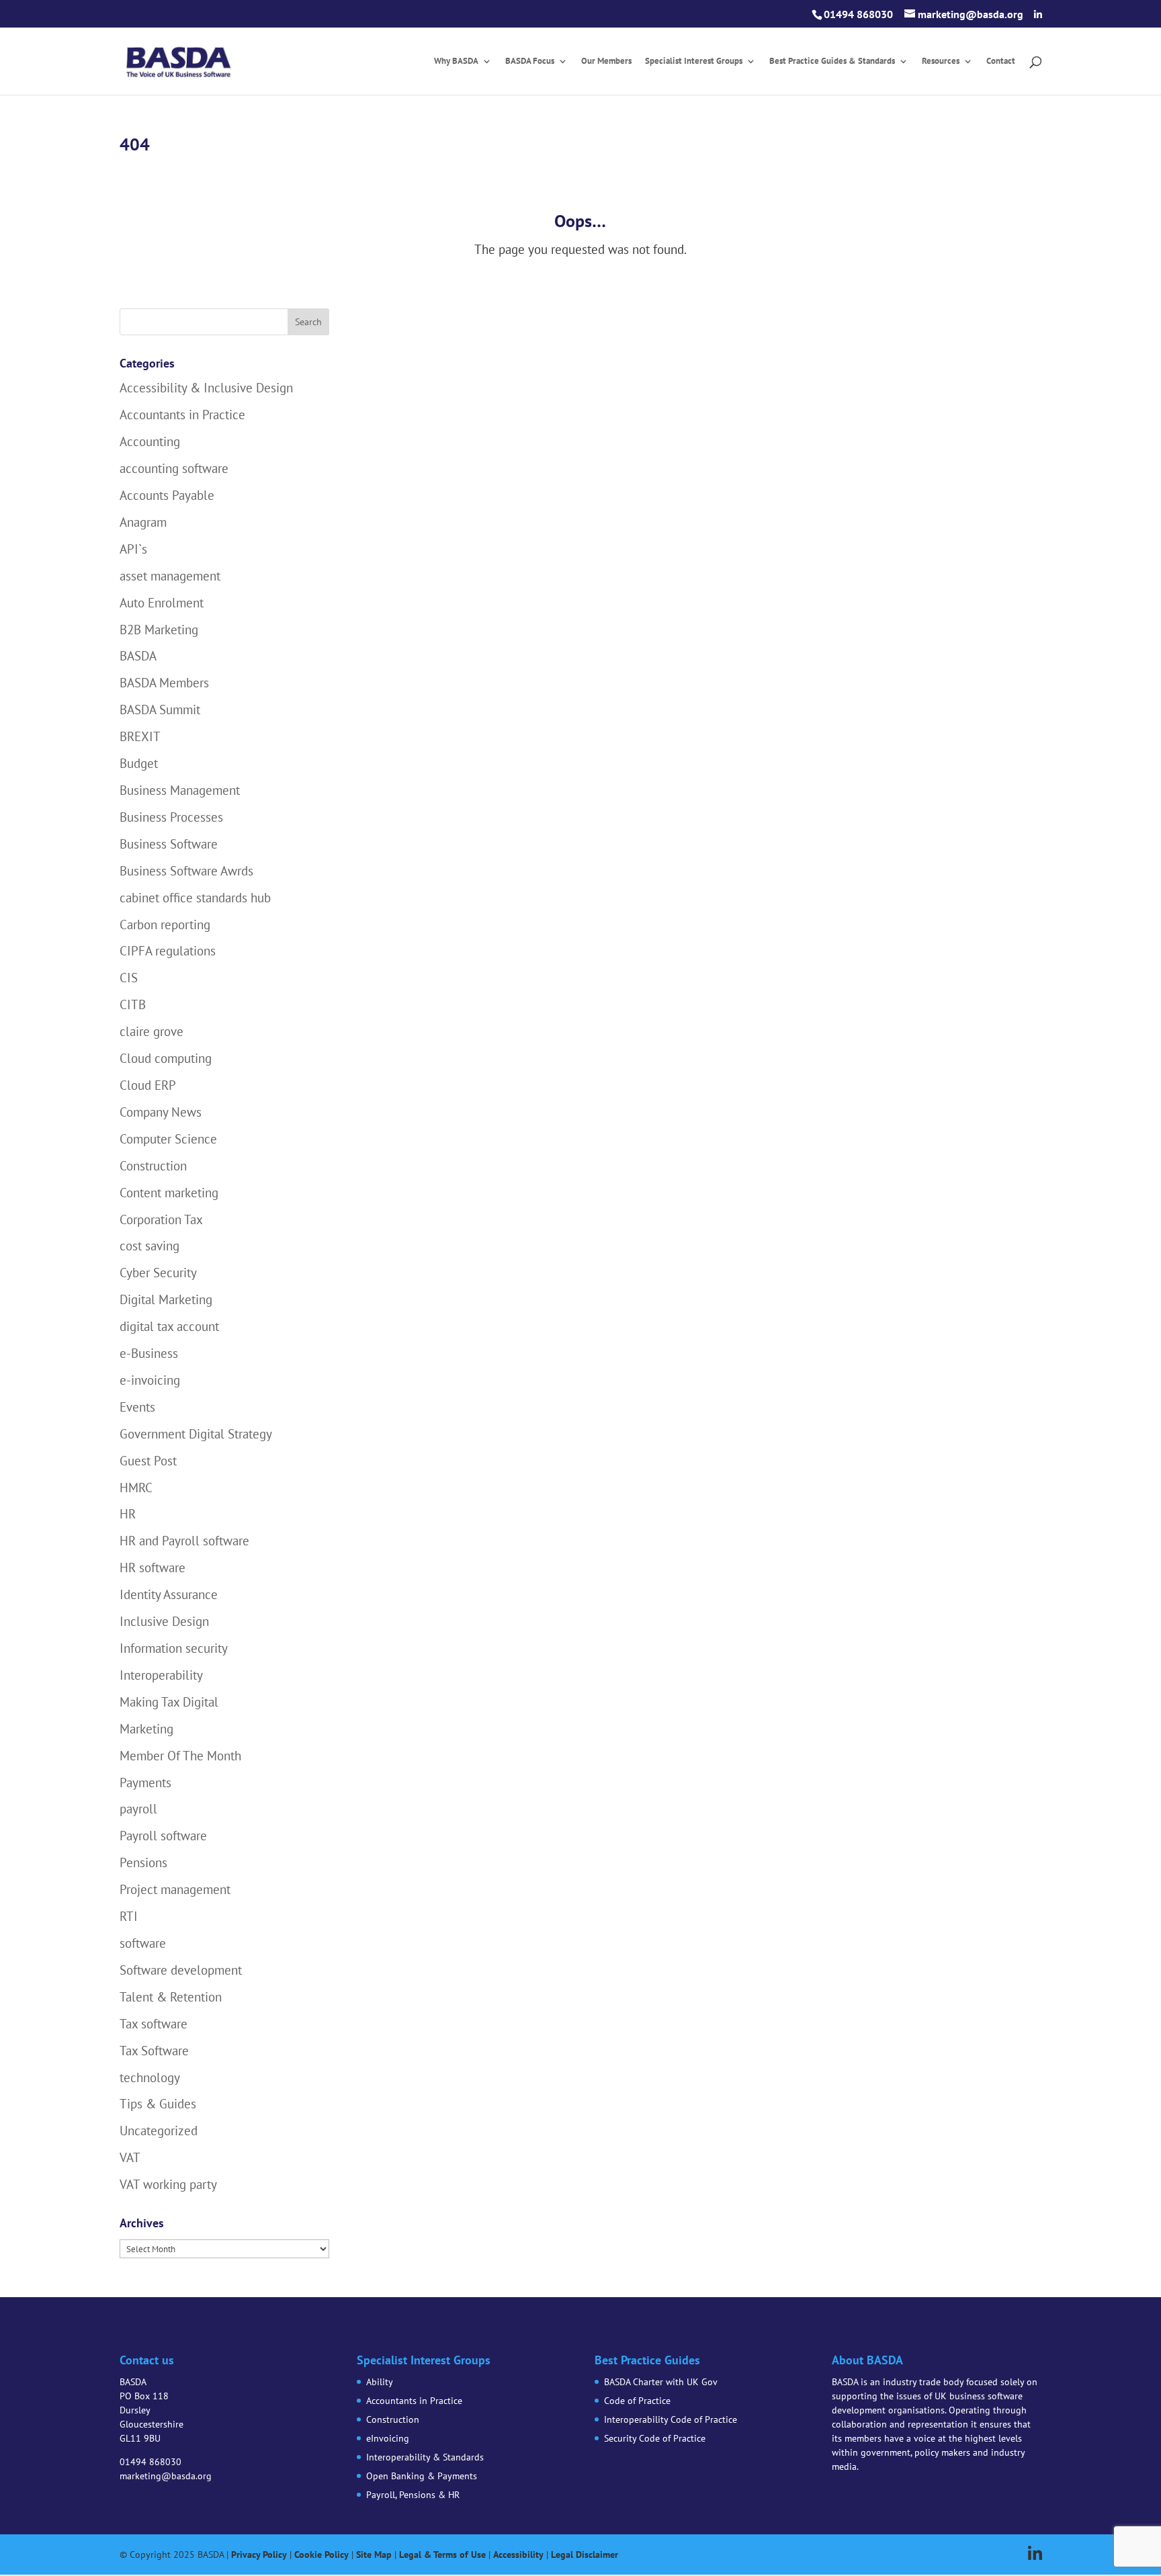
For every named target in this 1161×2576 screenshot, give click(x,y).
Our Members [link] (606, 61)
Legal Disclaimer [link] (585, 2554)
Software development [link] (181, 1970)
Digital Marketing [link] (166, 1299)
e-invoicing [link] (150, 1380)
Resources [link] (941, 61)
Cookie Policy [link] (321, 2554)
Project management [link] (175, 1889)
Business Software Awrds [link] (186, 871)
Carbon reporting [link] (165, 925)
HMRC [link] (136, 1488)
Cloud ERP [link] (148, 1085)
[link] (178, 60)
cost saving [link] (149, 1246)
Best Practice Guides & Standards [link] (832, 61)
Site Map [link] (374, 2554)
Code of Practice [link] (637, 2401)
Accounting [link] (150, 441)
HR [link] (128, 1514)
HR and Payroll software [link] (184, 1541)
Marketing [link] (146, 1729)
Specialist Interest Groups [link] (694, 61)
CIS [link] (129, 978)
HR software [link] (153, 1568)
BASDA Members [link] (164, 683)
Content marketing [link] (169, 1193)
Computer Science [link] (168, 1139)
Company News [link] (161, 1112)
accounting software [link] (174, 468)
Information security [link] (174, 1648)
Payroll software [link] (163, 1836)
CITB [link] (133, 1004)
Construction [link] (153, 1166)
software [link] (143, 1943)
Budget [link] (139, 763)
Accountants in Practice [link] (182, 415)
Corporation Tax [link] (161, 1219)
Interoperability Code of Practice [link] (671, 2419)
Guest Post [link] (148, 1461)
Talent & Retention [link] (171, 1997)
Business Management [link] (180, 790)
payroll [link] (138, 1809)
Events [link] (137, 1407)
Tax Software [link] (154, 2051)
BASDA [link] (138, 656)
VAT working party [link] (168, 2184)
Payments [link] (145, 1783)
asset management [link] (170, 576)
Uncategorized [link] (159, 2131)
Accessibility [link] (518, 2554)
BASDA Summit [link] (160, 710)
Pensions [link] (143, 1862)
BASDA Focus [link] (530, 61)
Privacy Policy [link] (259, 2554)
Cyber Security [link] (158, 1273)
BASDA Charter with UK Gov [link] (661, 2382)
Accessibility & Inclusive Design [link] (206, 388)
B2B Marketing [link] (159, 630)
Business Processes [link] (171, 817)
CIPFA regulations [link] (168, 951)
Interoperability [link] (161, 1675)
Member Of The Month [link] (180, 1756)
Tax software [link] (154, 2024)
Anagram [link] (143, 522)
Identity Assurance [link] (169, 1594)
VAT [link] (130, 2157)
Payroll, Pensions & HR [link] (413, 2495)
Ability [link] (380, 2382)
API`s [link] (133, 549)
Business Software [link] (169, 844)
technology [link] (150, 2077)
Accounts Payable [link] (167, 495)
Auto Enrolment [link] (162, 603)
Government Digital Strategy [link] (196, 1434)
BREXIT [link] (140, 736)
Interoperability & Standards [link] (425, 2457)
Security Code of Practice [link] (655, 2438)
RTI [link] (129, 1916)
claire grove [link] (152, 1031)
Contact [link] (1001, 61)
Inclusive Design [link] (164, 1621)
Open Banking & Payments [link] (422, 2476)
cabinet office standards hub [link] (195, 898)
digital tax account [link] (169, 1326)
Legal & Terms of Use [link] (442, 2554)
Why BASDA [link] (456, 61)
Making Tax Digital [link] (169, 1702)
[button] (1038, 15)
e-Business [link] (149, 1353)
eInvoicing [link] (388, 2438)
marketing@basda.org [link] (166, 2476)
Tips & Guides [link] (158, 2104)
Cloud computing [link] (166, 1058)
